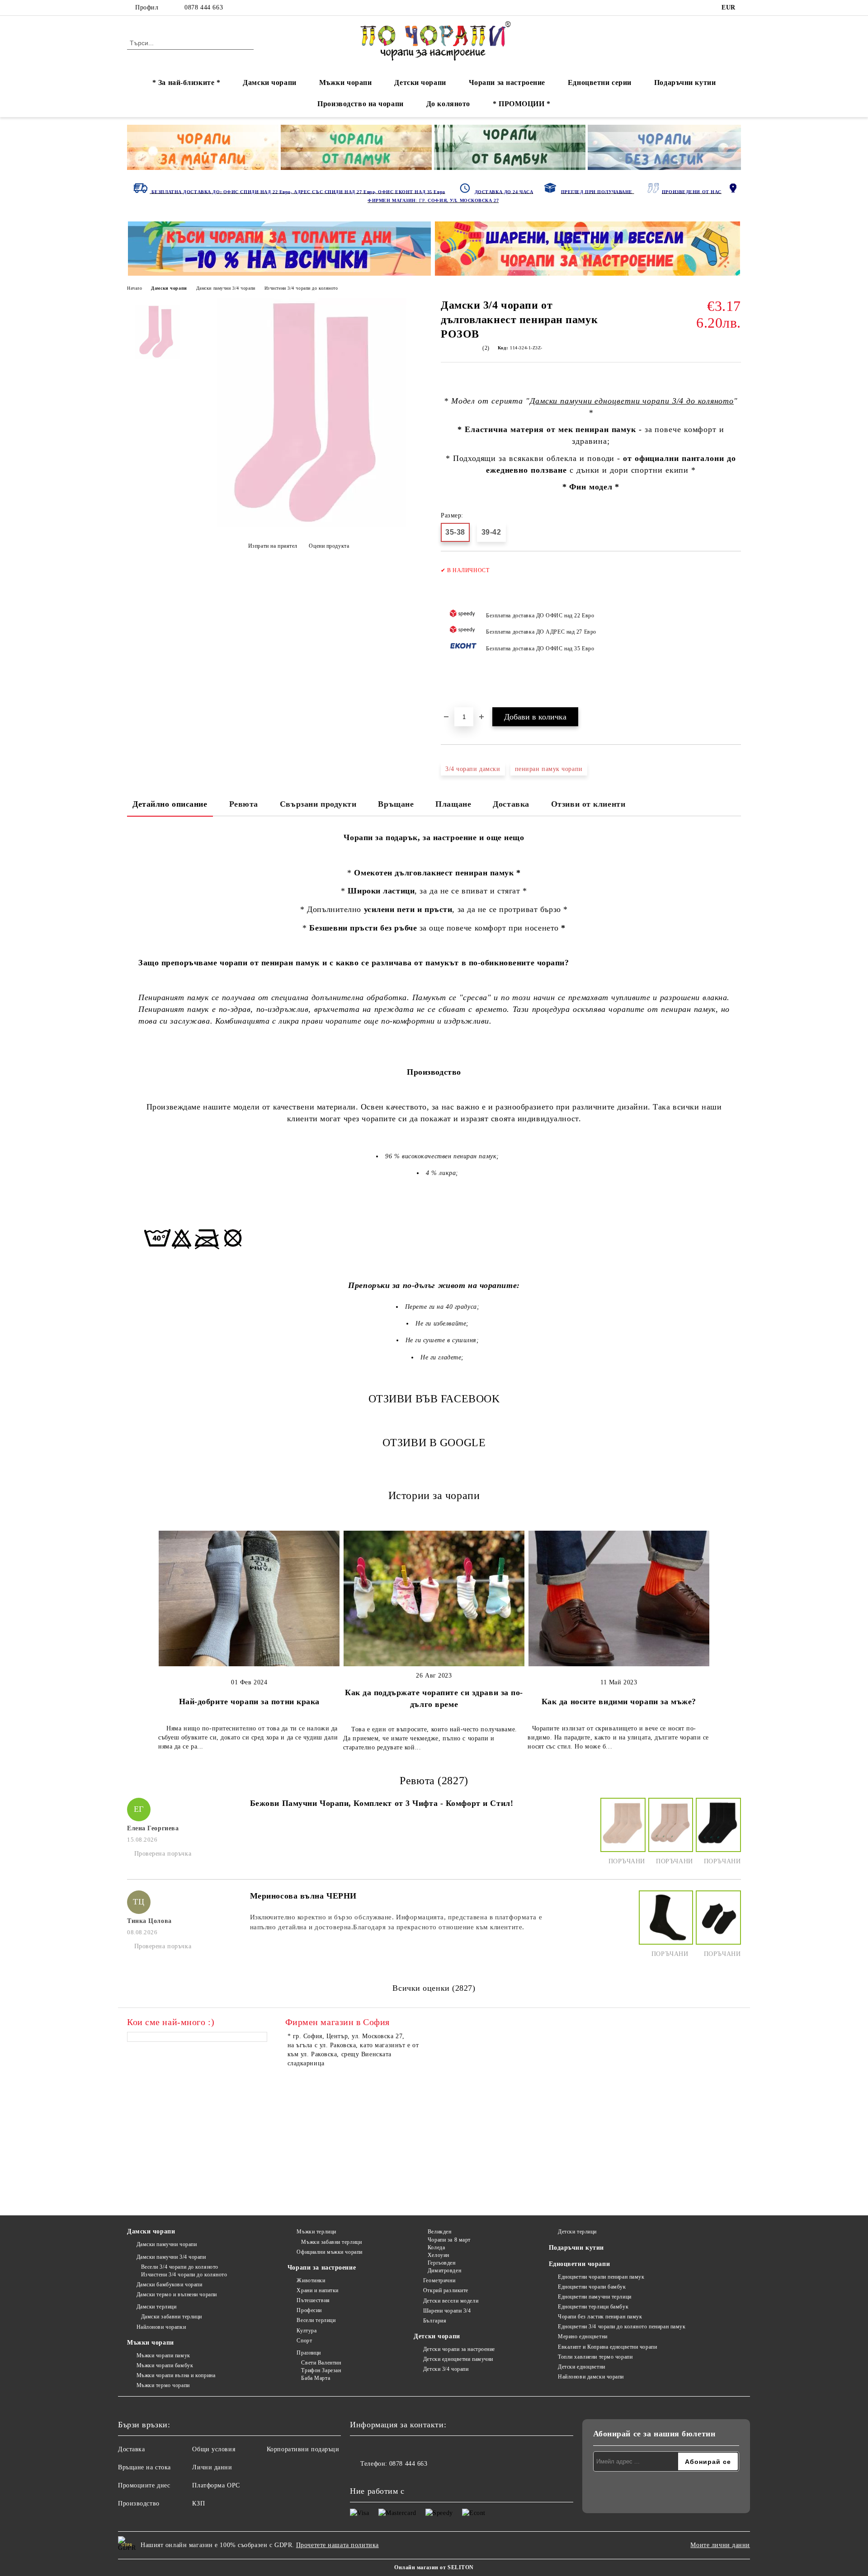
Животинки (311, 2280)
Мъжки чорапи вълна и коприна (176, 2375)
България (435, 2321)
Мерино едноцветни (583, 2336)
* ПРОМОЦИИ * (522, 104)
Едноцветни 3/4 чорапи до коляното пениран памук (622, 2327)
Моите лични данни (720, 2545)
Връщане (396, 804)
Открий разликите (446, 2290)
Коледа (436, 2247)
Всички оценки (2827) (434, 1988)
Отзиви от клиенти (588, 804)
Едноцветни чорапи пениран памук (601, 2277)
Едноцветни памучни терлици (595, 2297)
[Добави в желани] (734, 634)
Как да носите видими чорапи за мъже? (619, 1702)
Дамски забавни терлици (172, 2317)
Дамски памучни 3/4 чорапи (226, 288)
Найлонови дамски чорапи (591, 2377)
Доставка (511, 804)
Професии (309, 2310)
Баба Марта (316, 2378)
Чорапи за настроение (507, 82)
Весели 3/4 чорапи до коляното (180, 2267)
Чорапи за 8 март (449, 2240)
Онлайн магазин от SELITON (434, 2567)
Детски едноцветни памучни (458, 2359)
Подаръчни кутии (685, 82)
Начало (134, 288)
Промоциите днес (144, 2485)
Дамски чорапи (269, 82)
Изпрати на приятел (273, 546)
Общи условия (214, 2449)
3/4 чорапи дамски (473, 769)
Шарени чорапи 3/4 (447, 2311)
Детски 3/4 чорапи (446, 2369)
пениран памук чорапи (549, 769)
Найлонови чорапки (161, 2327)
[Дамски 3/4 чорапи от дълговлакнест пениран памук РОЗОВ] (311, 525)
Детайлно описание (170, 804)
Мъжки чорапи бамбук (165, 2365)
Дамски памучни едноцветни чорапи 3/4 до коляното (632, 401)
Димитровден (444, 2270)
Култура (307, 2331)
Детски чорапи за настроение (459, 2349)
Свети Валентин (321, 2363)
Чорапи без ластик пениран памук (600, 2317)
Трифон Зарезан (321, 2370)
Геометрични (439, 2280)
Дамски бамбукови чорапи (169, 2285)
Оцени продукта (329, 546)
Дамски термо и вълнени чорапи (177, 2294)
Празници (309, 2353)
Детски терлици (577, 2232)
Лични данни (212, 2467)
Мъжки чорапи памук (163, 2355)
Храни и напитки (317, 2290)
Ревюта (244, 804)
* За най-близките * (186, 82)
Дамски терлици (156, 2307)
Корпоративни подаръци (303, 2449)
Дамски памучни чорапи (167, 2244)
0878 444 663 (204, 7)
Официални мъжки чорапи (329, 2252)
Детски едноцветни (582, 2367)
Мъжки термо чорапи (163, 2385)
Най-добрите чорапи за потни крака (249, 1702)
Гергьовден (441, 2263)
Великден (439, 2232)
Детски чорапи (420, 82)
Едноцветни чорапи (580, 2264)
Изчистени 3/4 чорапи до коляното (301, 288)
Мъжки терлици (316, 2232)
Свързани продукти (318, 804)
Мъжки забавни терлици (331, 2242)
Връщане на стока (144, 2467)
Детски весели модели (451, 2301)
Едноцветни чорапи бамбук (592, 2287)
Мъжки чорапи (346, 82)
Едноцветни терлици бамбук (593, 2307)
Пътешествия (313, 2300)
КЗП (198, 2503)
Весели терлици (316, 2320)
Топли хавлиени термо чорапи (595, 2357)
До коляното (448, 104)
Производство (139, 2503)
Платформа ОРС (216, 2485)
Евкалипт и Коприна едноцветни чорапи (607, 2347)
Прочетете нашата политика (337, 2545)
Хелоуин (438, 2255)
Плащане (453, 804)
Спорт (304, 2341)
